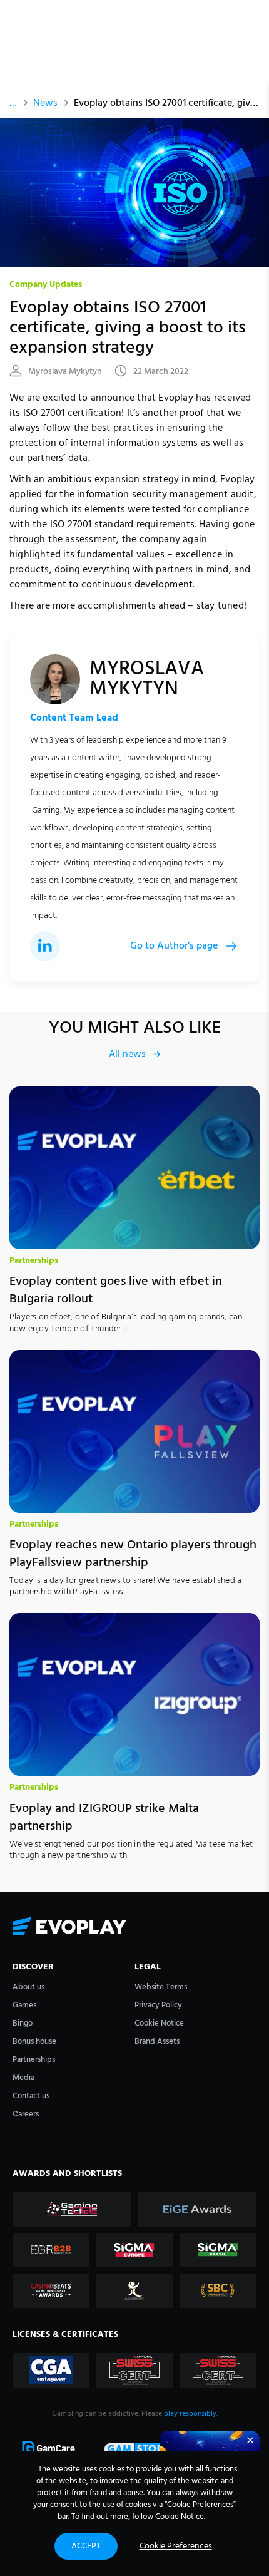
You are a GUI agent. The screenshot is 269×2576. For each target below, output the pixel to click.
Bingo (23, 2023)
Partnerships (34, 1261)
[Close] (250, 2440)
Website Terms (161, 1987)
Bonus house (34, 2042)
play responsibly (190, 2414)
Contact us (31, 2096)
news (45, 103)
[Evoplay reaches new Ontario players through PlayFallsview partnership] (134, 1431)
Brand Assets (157, 2042)
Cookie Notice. (180, 2517)
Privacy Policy (158, 2005)
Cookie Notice (159, 2023)
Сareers (26, 2114)
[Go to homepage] (134, 1927)
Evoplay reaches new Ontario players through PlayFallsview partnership (133, 1554)
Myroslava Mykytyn (65, 372)
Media (23, 2078)
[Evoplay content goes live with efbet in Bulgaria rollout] (134, 1168)
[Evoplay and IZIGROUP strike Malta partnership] (134, 1694)
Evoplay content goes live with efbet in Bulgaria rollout (116, 1291)
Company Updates (46, 285)
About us (28, 1987)
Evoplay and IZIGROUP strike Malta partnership (104, 1818)
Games (24, 2005)
